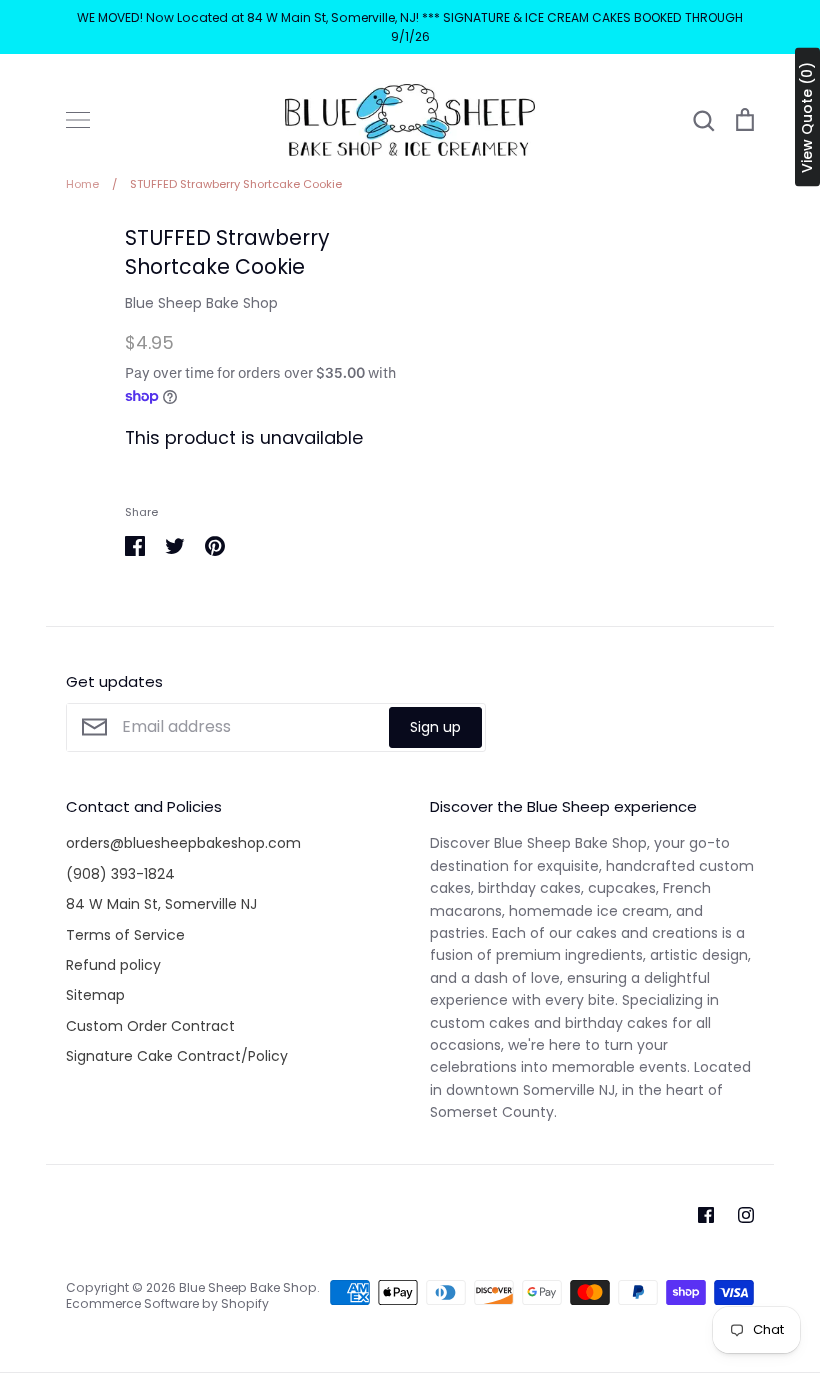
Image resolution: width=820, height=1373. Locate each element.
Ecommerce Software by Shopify (167, 1303)
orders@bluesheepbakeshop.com (183, 843)
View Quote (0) (807, 117)
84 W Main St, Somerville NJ (161, 904)
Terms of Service (125, 935)
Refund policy (113, 965)
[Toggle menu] (78, 120)
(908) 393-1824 (120, 874)
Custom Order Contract (150, 1026)
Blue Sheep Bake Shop (201, 303)
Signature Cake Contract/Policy (177, 1056)
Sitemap (95, 995)
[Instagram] (746, 1215)
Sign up (435, 727)
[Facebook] (706, 1215)
